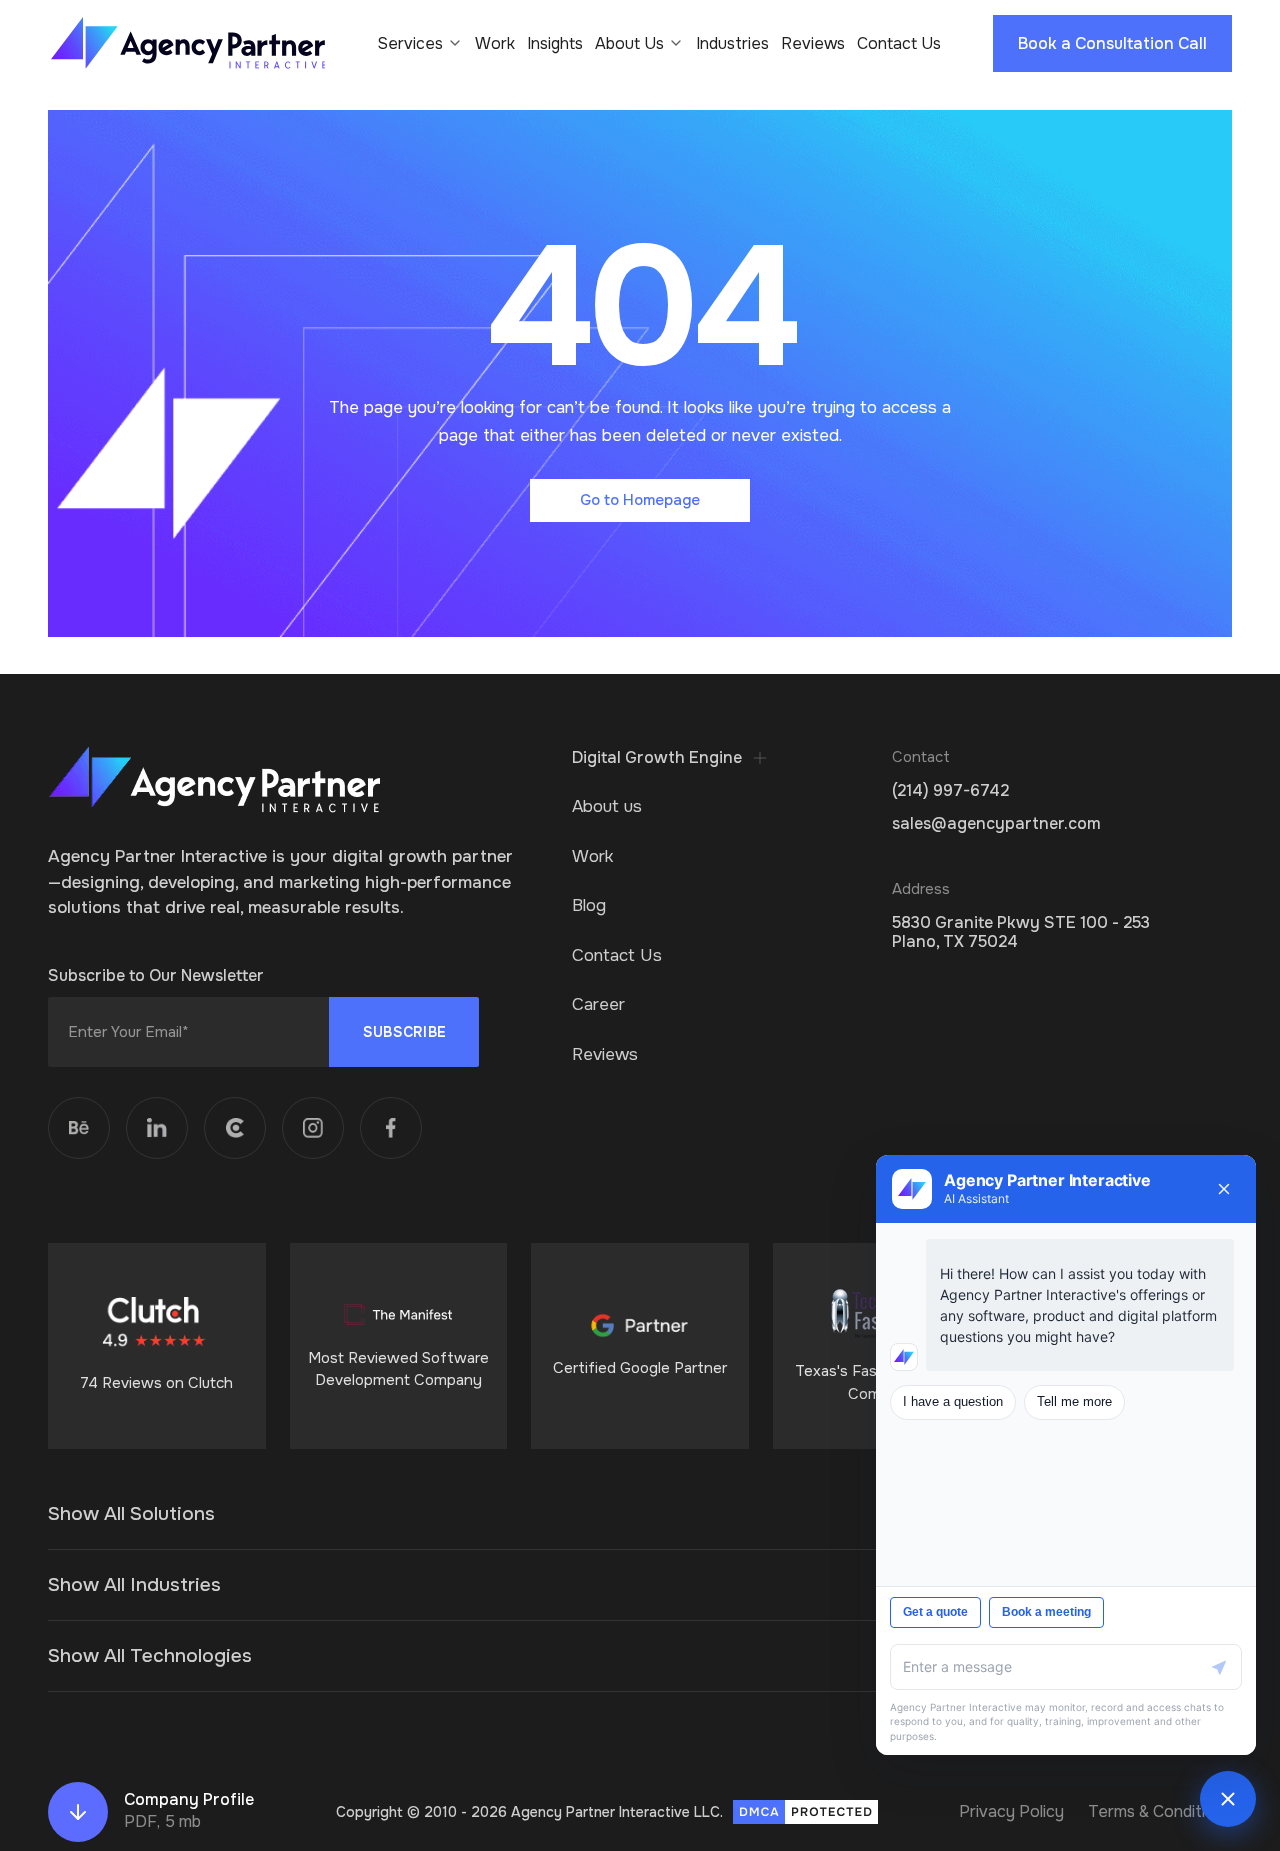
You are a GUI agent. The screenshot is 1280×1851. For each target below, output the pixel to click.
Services (410, 43)
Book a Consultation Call (1112, 43)
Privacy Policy (1011, 1811)
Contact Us (899, 43)
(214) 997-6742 (950, 790)
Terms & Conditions (1160, 1811)
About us (607, 806)
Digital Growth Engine (657, 758)
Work (495, 43)
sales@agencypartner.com (996, 823)
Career (598, 1004)
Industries (732, 43)
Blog (589, 905)
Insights (555, 43)
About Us (629, 43)
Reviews (813, 43)
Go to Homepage (640, 500)
